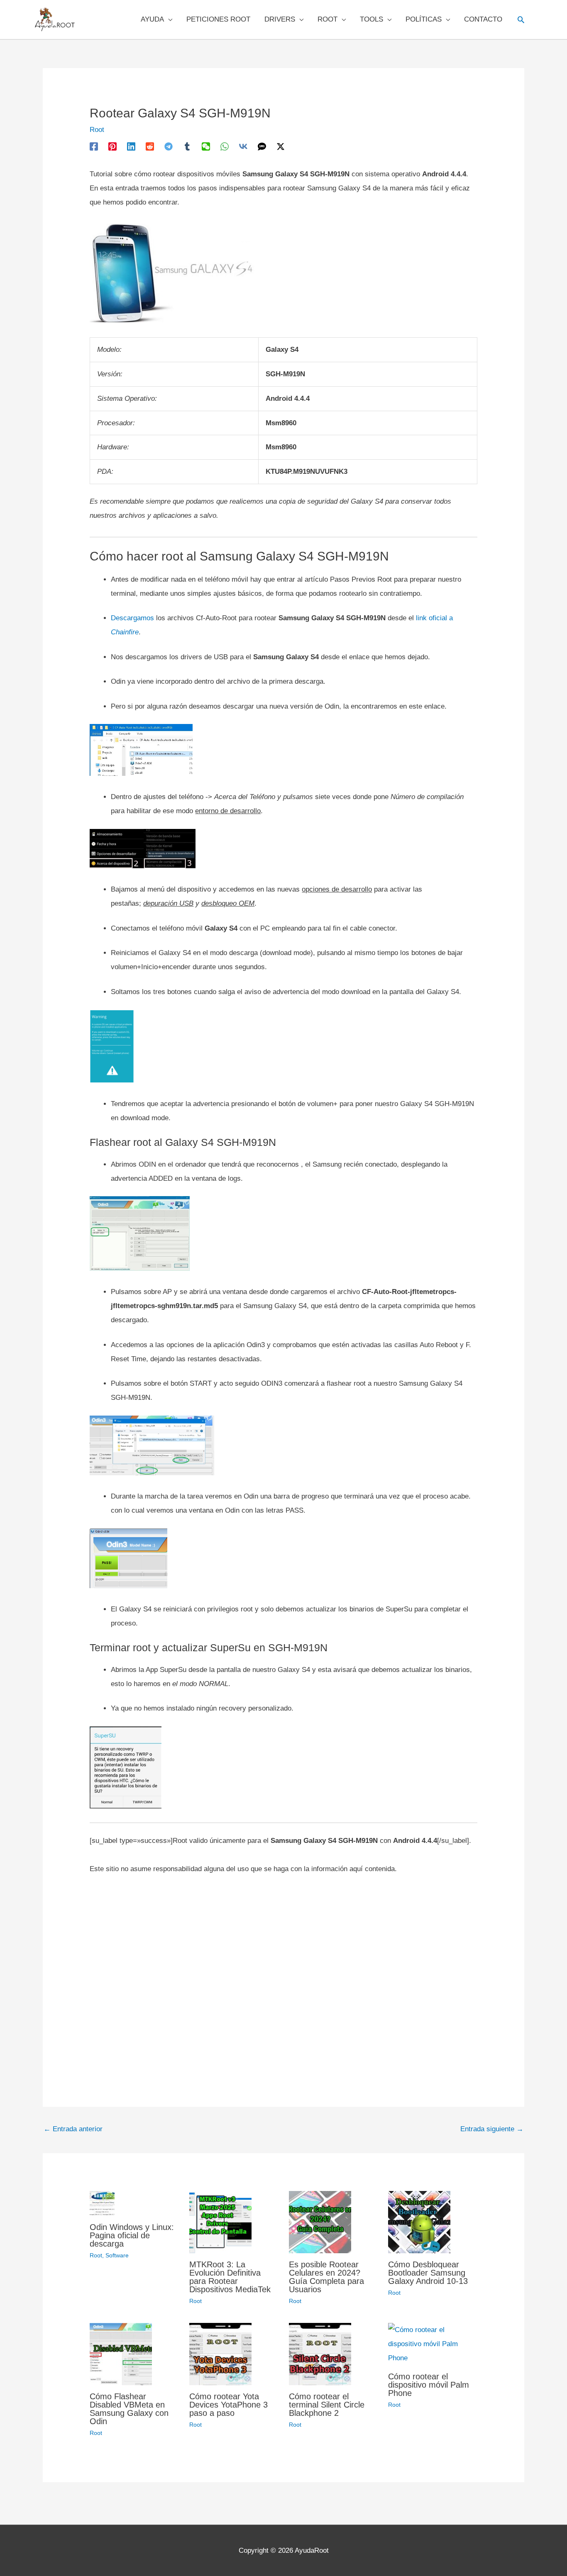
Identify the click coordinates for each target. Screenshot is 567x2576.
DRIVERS (280, 19)
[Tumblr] (187, 146)
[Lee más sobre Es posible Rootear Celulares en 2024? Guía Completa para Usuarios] (320, 2221)
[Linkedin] (131, 146)
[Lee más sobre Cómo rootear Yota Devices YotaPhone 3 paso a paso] (220, 2354)
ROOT (327, 19)
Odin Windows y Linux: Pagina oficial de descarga (132, 2235)
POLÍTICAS (424, 19)
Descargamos (132, 618)
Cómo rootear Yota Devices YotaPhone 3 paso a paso (229, 2405)
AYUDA (152, 19)
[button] (521, 19)
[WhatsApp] (225, 146)
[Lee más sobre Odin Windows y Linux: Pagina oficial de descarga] (102, 2203)
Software (117, 2255)
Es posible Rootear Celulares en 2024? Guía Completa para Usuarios (326, 2277)
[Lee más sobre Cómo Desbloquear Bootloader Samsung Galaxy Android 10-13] (419, 2221)
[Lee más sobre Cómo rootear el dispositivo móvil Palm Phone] (433, 2344)
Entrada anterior (73, 2129)
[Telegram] (169, 146)
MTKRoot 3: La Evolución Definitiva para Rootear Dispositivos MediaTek (230, 2277)
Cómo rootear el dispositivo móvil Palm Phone (429, 2385)
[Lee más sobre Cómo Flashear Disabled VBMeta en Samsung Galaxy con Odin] (121, 2354)
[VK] (243, 146)
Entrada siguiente (492, 2129)
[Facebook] (94, 146)
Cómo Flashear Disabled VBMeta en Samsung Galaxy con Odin (129, 2409)
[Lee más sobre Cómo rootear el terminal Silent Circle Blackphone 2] (320, 2354)
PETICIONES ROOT (218, 19)
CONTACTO (483, 19)
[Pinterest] (112, 146)
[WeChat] (206, 146)
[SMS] (262, 146)
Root (97, 130)
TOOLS (371, 19)
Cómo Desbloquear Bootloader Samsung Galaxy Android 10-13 (428, 2273)
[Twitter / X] (281, 146)
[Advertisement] (283, 1973)
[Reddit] (150, 146)
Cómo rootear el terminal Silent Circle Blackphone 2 (327, 2405)
